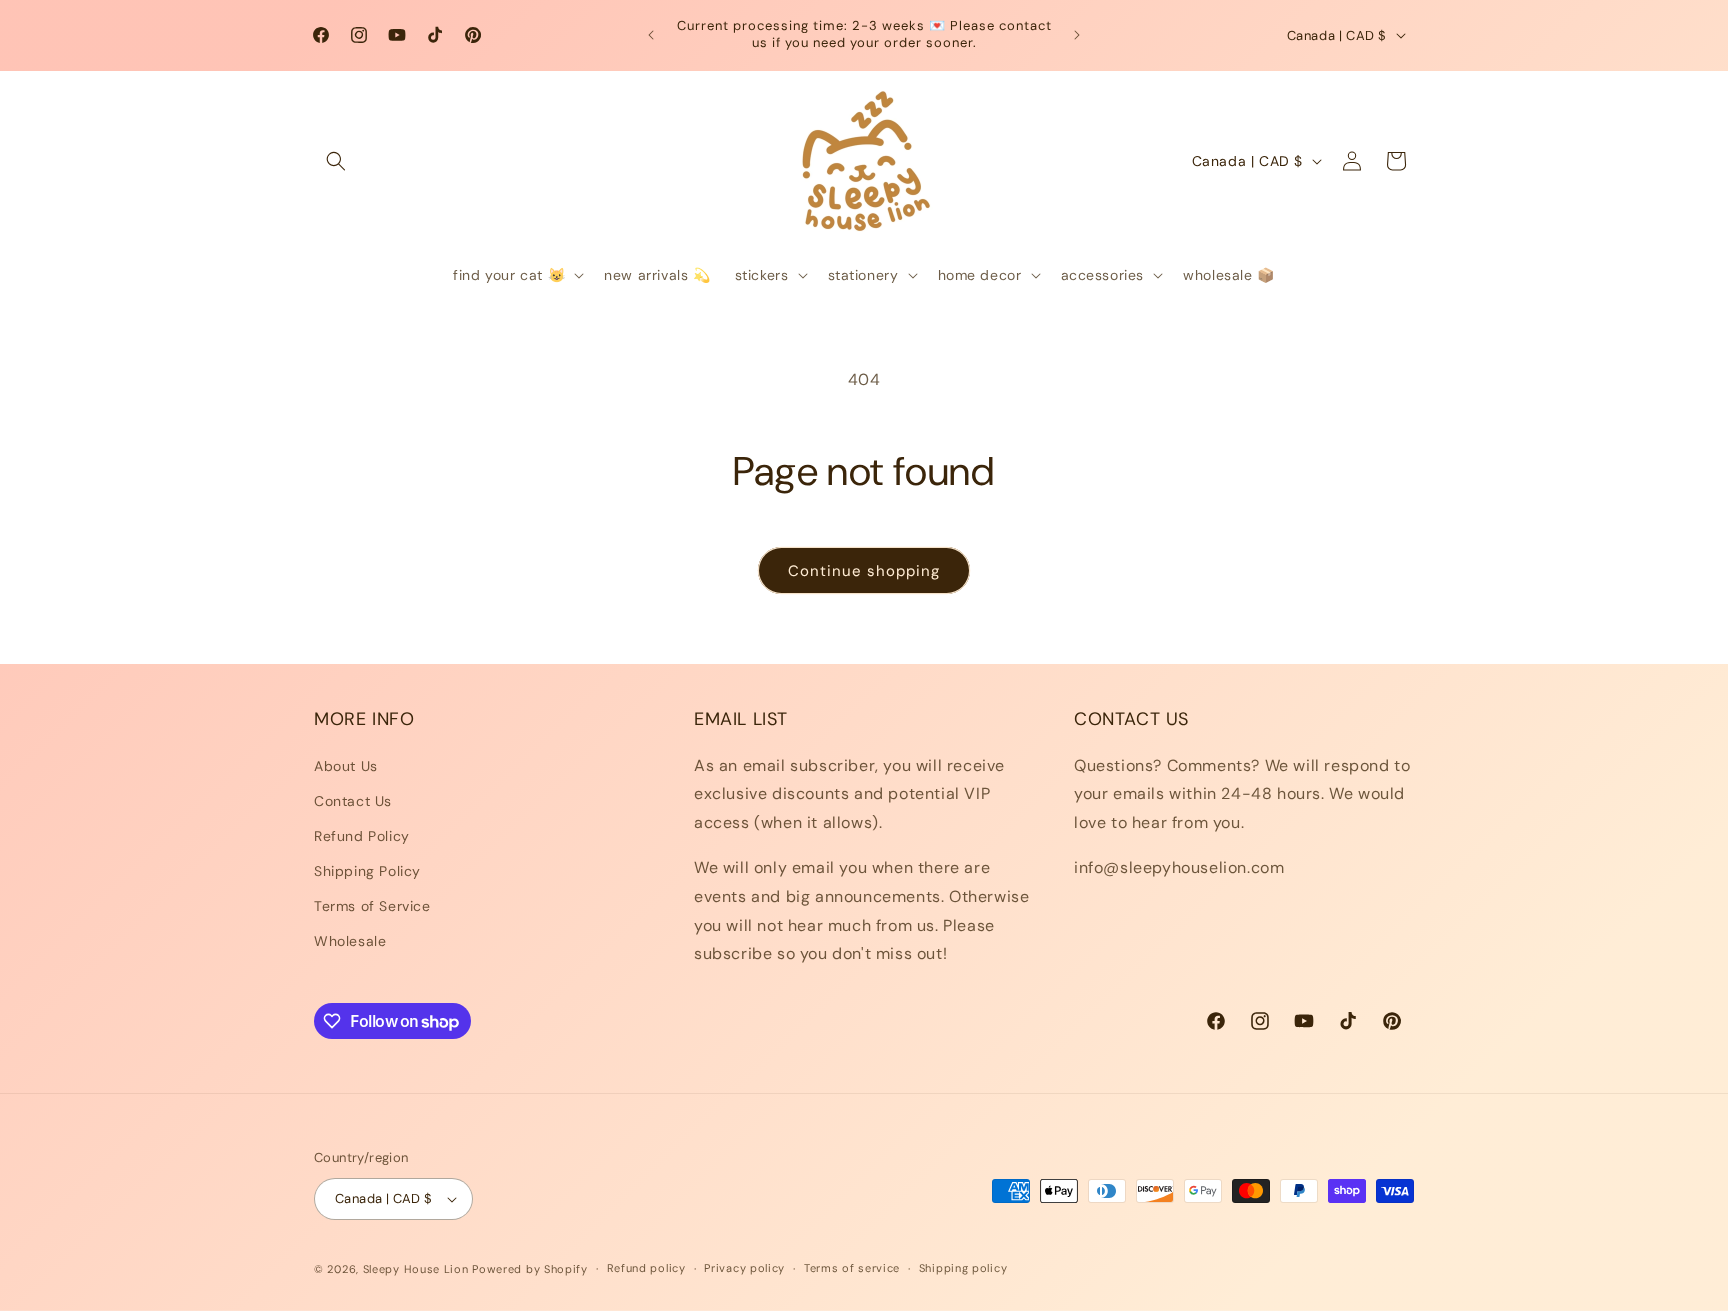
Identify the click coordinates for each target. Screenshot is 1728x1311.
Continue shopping (864, 571)
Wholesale (350, 941)
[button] (336, 161)
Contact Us (353, 801)
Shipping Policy (367, 871)
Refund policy (646, 1268)
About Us (346, 766)
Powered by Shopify (530, 1269)
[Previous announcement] (651, 35)
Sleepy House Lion (416, 1269)
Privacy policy (744, 1268)
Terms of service (852, 1268)
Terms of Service (372, 906)
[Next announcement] (1077, 35)
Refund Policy (362, 836)
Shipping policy (963, 1268)
